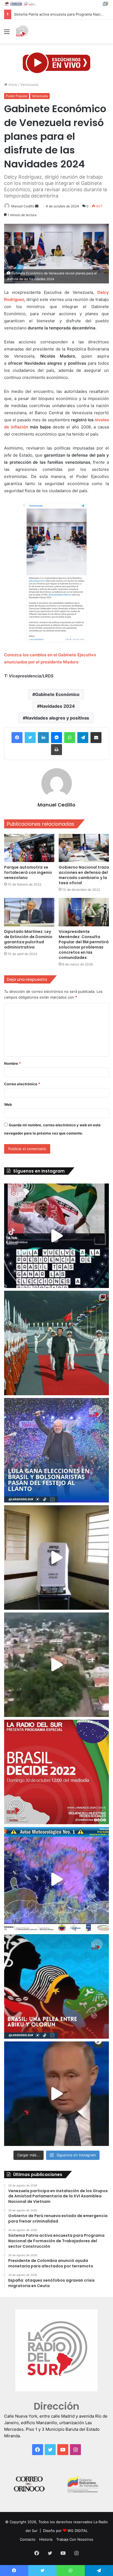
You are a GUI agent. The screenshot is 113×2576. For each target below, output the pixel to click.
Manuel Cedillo (23, 206)
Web (8, 1104)
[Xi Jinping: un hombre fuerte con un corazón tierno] (56, 1343)
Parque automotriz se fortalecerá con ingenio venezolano (28, 872)
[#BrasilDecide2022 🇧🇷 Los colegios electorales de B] (56, 1557)
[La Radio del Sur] (22, 31)
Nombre (12, 1063)
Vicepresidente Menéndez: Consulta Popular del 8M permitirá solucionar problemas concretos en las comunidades (84, 945)
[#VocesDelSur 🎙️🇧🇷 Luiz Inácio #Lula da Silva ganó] (56, 1450)
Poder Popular (17, 96)
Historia (46, 2539)
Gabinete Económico (57, 694)
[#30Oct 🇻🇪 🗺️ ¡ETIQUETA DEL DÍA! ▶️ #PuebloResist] (56, 1665)
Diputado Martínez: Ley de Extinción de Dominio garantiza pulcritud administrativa (28, 939)
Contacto (28, 2539)
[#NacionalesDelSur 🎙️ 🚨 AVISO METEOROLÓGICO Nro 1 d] (56, 1879)
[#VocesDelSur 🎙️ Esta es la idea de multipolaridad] (56, 2094)
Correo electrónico (22, 1084)
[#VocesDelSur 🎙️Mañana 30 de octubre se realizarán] (56, 1986)
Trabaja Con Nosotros (75, 2539)
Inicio (12, 85)
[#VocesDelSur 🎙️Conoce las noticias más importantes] (56, 1236)
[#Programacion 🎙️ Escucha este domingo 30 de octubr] (56, 1772)
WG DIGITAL (78, 2531)
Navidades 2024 (57, 706)
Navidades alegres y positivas (57, 718)
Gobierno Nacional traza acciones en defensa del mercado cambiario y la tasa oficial (84, 875)
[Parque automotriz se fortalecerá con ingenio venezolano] (29, 848)
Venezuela (29, 85)
